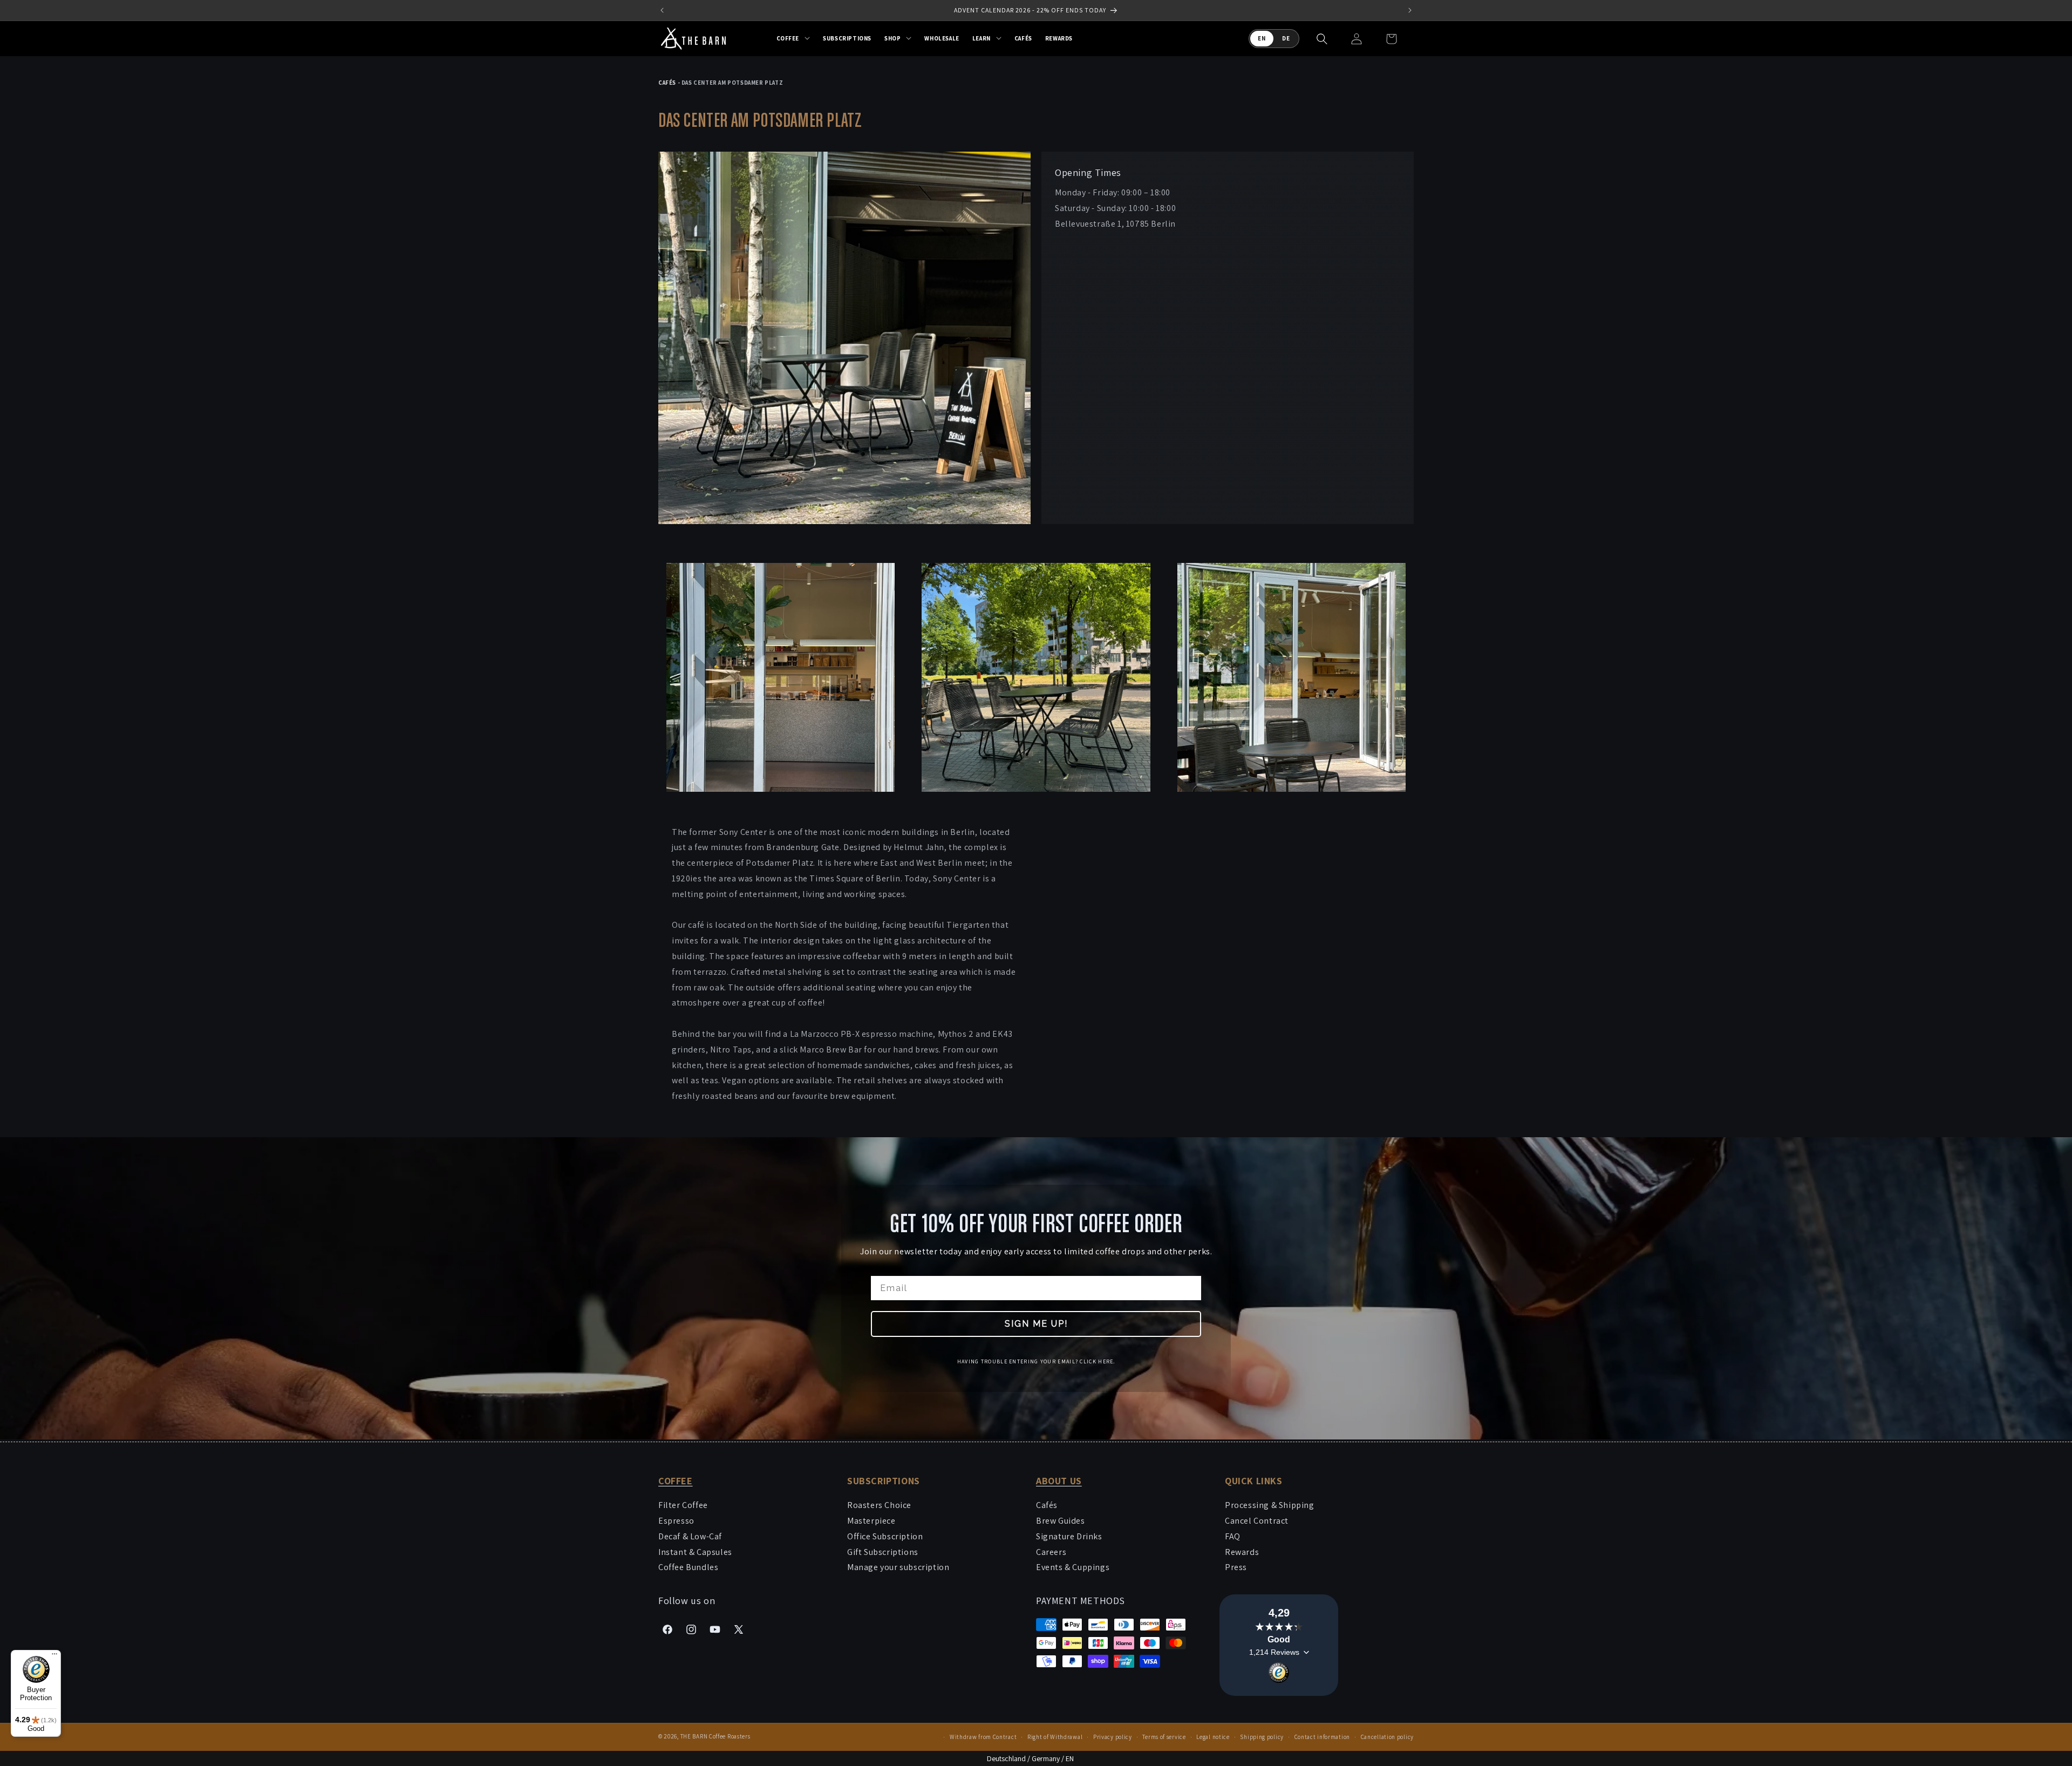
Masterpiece (871, 1521)
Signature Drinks (1069, 1536)
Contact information (1322, 1737)
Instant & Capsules (695, 1552)
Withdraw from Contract (983, 1737)
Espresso (676, 1521)
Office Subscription (885, 1536)
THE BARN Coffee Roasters (715, 1736)
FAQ (1233, 1536)
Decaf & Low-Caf (690, 1536)
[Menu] (54, 1656)
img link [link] (675, 159)
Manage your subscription (898, 1567)
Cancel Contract (1257, 1521)
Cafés (1047, 1505)
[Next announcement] (1410, 10)
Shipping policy (1262, 1737)
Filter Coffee (683, 1505)
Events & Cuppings (1073, 1567)
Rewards (1242, 1552)
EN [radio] (1262, 38)
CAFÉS (667, 83)
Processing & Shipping (1270, 1505)
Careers (1051, 1552)
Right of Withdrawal (1055, 1737)
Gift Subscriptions (883, 1552)
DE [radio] (1286, 38)
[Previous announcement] (662, 10)
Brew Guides (1061, 1521)
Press (1236, 1567)
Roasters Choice (879, 1505)
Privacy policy (1113, 1737)
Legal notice (1213, 1737)
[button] (793, 38)
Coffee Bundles (688, 1567)
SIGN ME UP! (1036, 1324)
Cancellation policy (1387, 1737)
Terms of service (1164, 1737)
